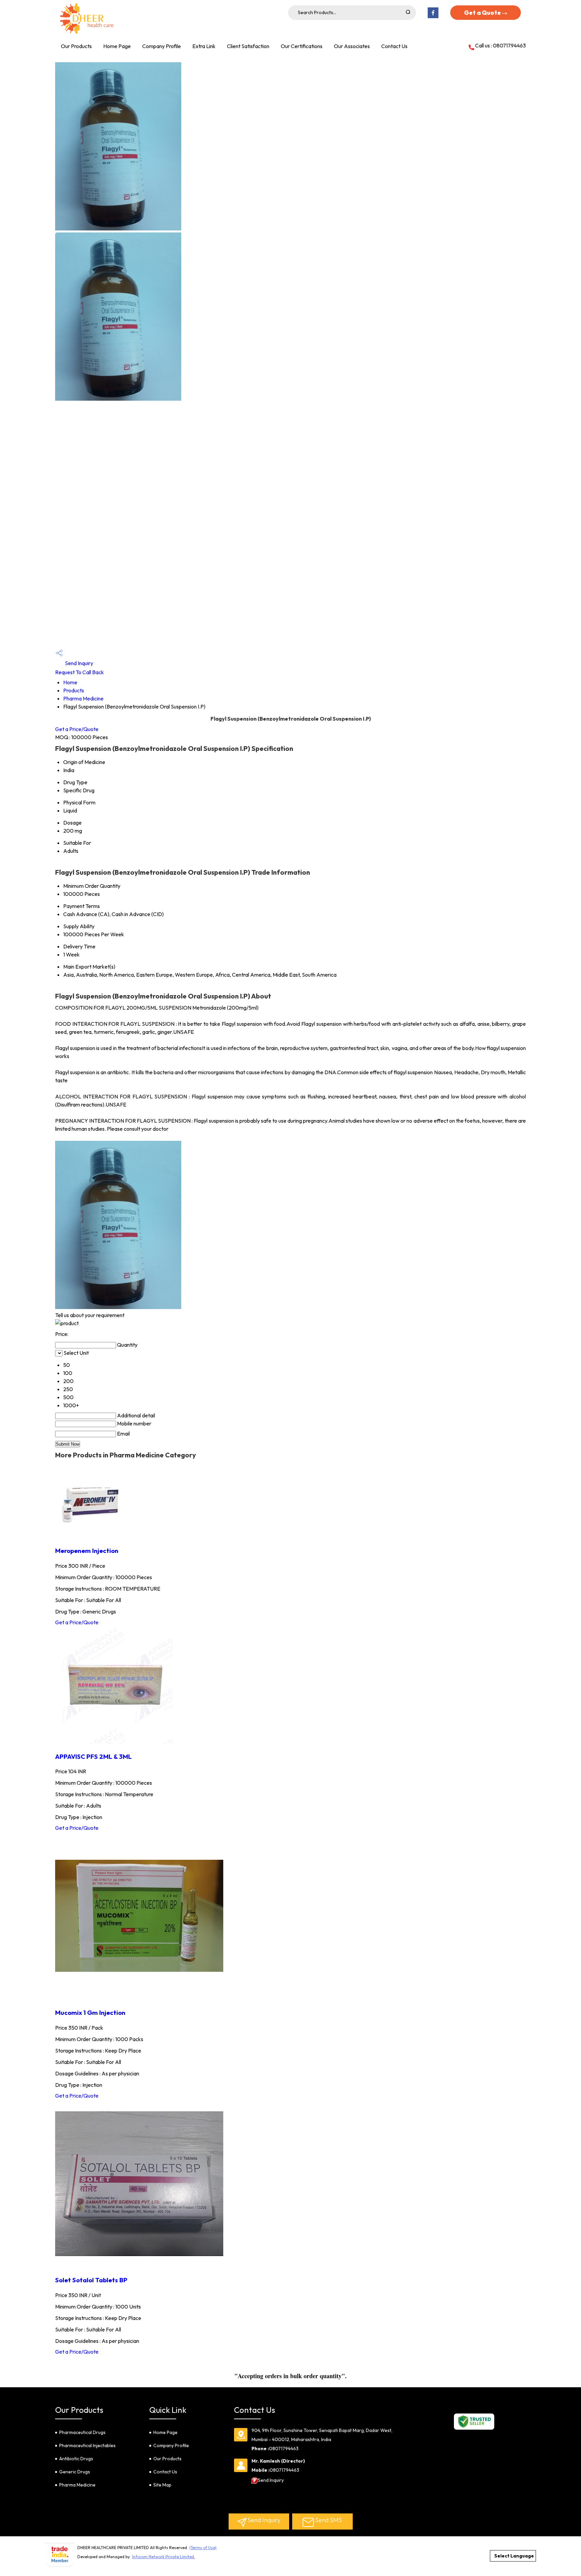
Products (74, 690)
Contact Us (394, 46)
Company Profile (162, 46)
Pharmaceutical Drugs (82, 2432)
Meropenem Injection (87, 1551)
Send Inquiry (79, 663)
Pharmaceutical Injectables (87, 2445)
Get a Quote (483, 13)
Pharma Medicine (83, 698)
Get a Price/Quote (77, 729)
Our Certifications (302, 46)
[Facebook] (433, 17)
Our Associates (352, 46)
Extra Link (204, 46)
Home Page (117, 46)
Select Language (514, 2556)
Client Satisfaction (248, 46)
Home (70, 682)
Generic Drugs (75, 2472)
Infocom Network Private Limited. (164, 2557)
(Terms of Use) (203, 2548)
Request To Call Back (80, 672)
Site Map (162, 2485)
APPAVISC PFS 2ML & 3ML (93, 1756)
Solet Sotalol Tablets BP (91, 2280)
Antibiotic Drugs (76, 2459)
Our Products (76, 46)
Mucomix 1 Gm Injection (90, 2012)
